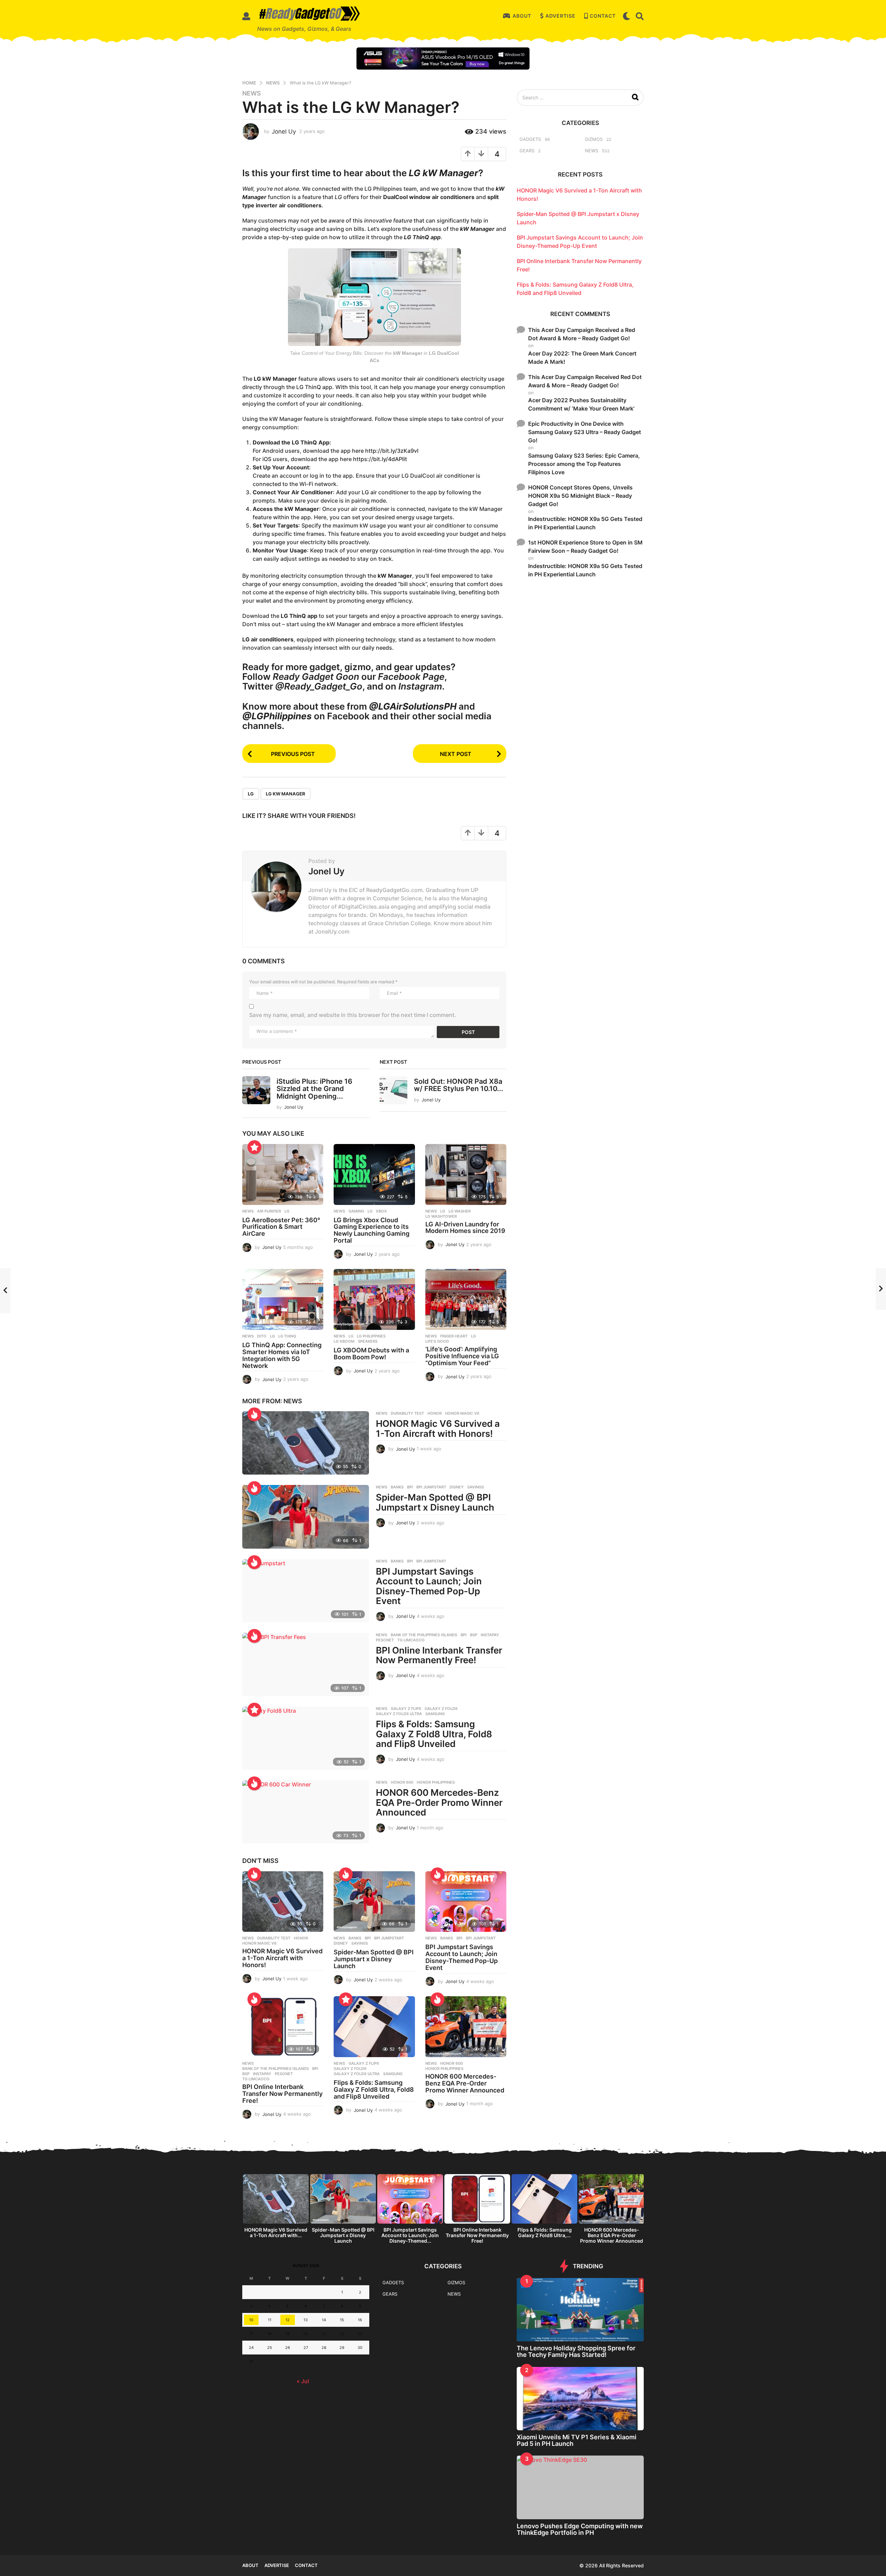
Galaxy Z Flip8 (406, 1709)
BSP (474, 1635)
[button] (246, 16)
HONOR (435, 1413)
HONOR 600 (402, 1782)
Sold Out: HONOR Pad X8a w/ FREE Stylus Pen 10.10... (459, 1085)
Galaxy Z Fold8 (441, 1709)
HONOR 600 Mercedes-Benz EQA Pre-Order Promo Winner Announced (439, 1802)
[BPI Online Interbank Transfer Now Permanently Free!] (306, 1664)
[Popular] (254, 1147)
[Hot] (254, 1414)
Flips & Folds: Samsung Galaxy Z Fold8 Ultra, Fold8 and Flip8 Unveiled (434, 1734)
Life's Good (437, 1341)
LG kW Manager (286, 794)
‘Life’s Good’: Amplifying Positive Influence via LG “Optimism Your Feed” (462, 1356)
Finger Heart (454, 1336)
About (522, 16)
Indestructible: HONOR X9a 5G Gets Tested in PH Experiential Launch (585, 523)
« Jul (303, 2381)
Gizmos (594, 139)
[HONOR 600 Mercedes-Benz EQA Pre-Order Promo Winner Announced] (306, 1812)
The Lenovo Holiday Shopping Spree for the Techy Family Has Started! (576, 2351)
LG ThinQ (287, 1336)
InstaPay (490, 1635)
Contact (603, 16)
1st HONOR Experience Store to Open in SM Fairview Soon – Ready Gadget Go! (585, 547)
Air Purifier (269, 1211)
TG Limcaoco (411, 1640)
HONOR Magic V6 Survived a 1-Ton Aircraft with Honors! (438, 1429)
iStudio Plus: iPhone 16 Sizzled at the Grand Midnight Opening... (314, 1089)
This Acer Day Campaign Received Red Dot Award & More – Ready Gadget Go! (585, 381)
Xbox (381, 1211)
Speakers (368, 1341)
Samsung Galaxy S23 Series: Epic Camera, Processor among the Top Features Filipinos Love (584, 464)
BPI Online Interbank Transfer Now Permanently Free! (439, 1655)
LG (251, 794)
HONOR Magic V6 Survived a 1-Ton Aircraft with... (276, 2232)
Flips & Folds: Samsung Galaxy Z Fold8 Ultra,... (545, 2232)
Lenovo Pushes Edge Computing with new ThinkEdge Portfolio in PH (580, 2529)
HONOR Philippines (436, 1782)
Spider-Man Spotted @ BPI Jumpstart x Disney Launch (435, 1502)
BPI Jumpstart (431, 1487)
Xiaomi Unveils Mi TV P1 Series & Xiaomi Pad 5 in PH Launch (577, 2440)
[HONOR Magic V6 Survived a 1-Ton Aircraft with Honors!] (306, 1443)
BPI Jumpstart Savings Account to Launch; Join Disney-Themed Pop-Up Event (429, 1586)
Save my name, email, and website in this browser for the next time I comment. (353, 1015)
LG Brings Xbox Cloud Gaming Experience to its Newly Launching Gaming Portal (372, 1230)
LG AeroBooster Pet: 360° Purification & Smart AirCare (281, 1227)
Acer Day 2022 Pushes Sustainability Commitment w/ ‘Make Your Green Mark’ (581, 404)
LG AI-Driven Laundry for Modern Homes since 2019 (465, 1228)
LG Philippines (371, 1336)
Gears (527, 151)
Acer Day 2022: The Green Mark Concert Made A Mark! (582, 358)
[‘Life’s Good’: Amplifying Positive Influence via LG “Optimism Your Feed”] (466, 1299)
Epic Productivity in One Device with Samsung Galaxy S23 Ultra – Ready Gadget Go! (585, 432)
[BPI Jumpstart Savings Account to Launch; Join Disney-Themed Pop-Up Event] (306, 1591)
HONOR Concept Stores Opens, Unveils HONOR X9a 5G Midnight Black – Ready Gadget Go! (580, 496)
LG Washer (460, 1211)
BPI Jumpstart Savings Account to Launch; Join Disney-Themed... (410, 2235)
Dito (262, 1336)
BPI (410, 1487)
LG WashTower (441, 1216)
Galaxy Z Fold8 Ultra (399, 1714)
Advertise (560, 16)
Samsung (435, 1714)
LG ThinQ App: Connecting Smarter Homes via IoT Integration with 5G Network (282, 1355)
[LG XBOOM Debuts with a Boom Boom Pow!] (374, 1299)
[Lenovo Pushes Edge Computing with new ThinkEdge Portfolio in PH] (580, 2487)
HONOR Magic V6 (462, 1413)
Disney (457, 1487)
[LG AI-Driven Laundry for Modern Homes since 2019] (466, 1174)
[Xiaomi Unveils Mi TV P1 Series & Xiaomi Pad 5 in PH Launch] (580, 2399)
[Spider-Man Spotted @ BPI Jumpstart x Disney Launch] (306, 1517)
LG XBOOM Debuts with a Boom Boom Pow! (371, 1354)
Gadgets (530, 139)
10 (251, 2320)
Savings (476, 1487)
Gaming (356, 1211)
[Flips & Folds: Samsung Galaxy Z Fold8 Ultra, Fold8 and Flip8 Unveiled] (306, 1738)
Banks (397, 1487)
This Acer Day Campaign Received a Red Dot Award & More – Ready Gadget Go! (582, 334)
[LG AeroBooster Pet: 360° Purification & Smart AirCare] (283, 1174)
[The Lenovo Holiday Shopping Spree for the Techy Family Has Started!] (580, 2310)
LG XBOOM (344, 1341)
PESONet (385, 1640)
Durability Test (407, 1413)
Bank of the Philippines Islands (424, 1635)
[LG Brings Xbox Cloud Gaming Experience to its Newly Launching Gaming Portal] (374, 1174)
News (252, 93)
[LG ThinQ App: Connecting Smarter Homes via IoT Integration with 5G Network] (283, 1299)
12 (288, 2320)
